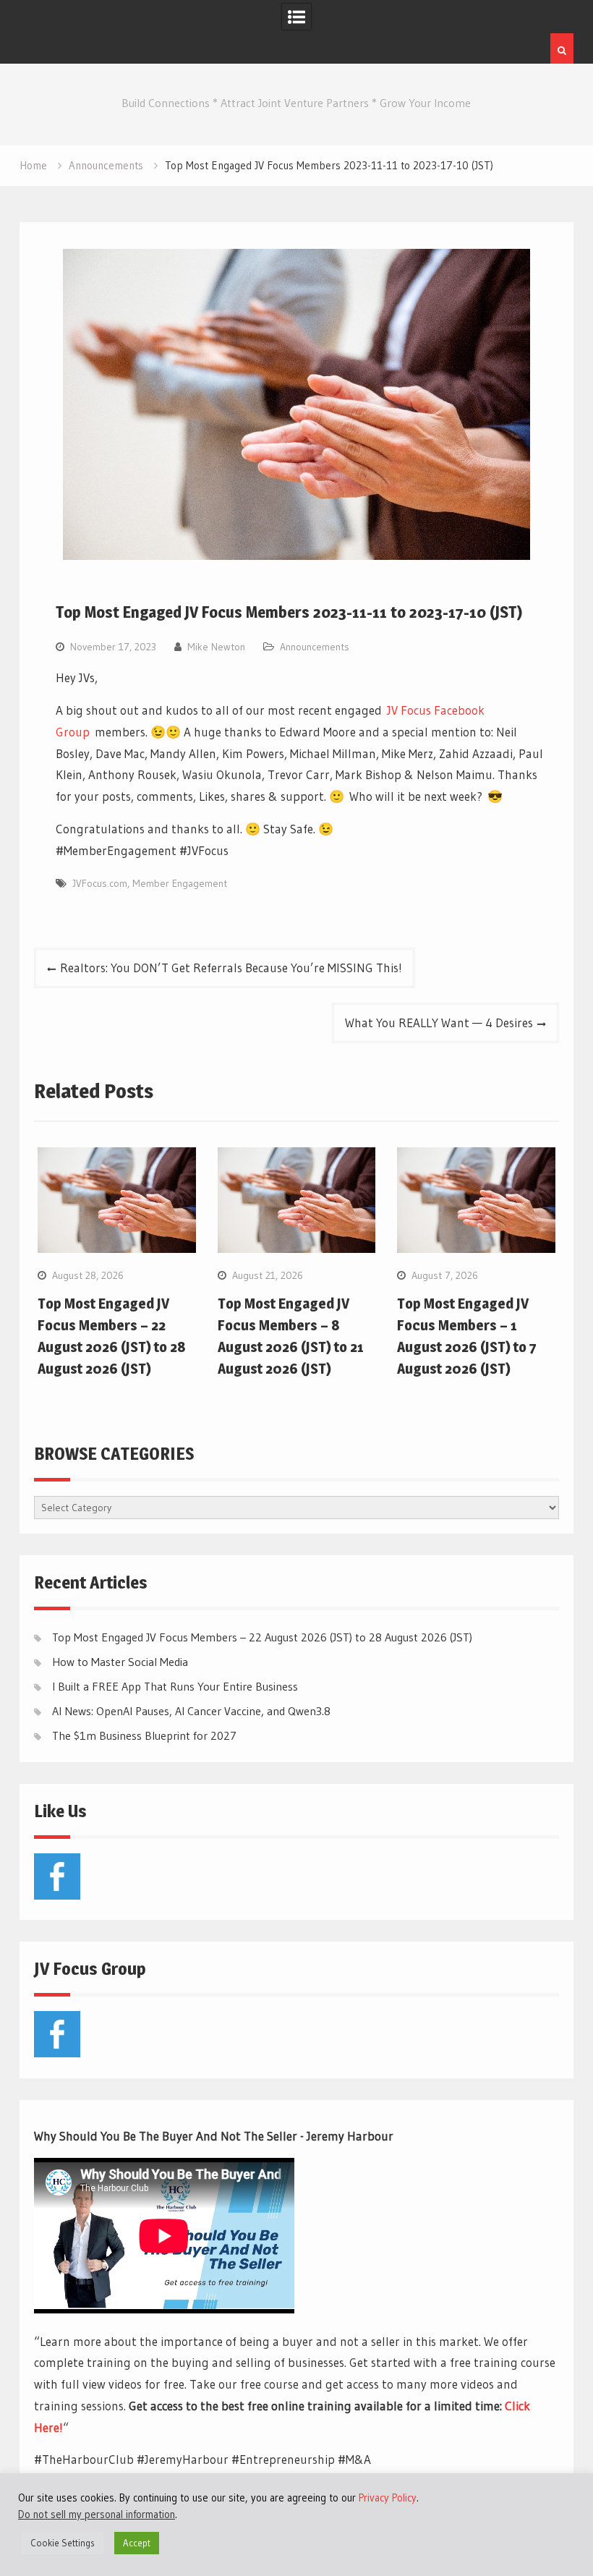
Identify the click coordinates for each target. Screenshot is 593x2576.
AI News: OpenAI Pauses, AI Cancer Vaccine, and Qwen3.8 (191, 1711)
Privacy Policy (388, 2498)
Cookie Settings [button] (63, 2543)
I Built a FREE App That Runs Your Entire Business (175, 1686)
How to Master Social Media (120, 1662)
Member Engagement (180, 883)
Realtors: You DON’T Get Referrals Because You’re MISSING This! (231, 968)
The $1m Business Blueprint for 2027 (144, 1735)
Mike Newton (216, 647)
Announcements (315, 647)
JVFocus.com (100, 883)
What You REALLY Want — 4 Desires (439, 1023)
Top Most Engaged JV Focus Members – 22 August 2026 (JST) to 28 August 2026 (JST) (262, 1637)
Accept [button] (137, 2543)
